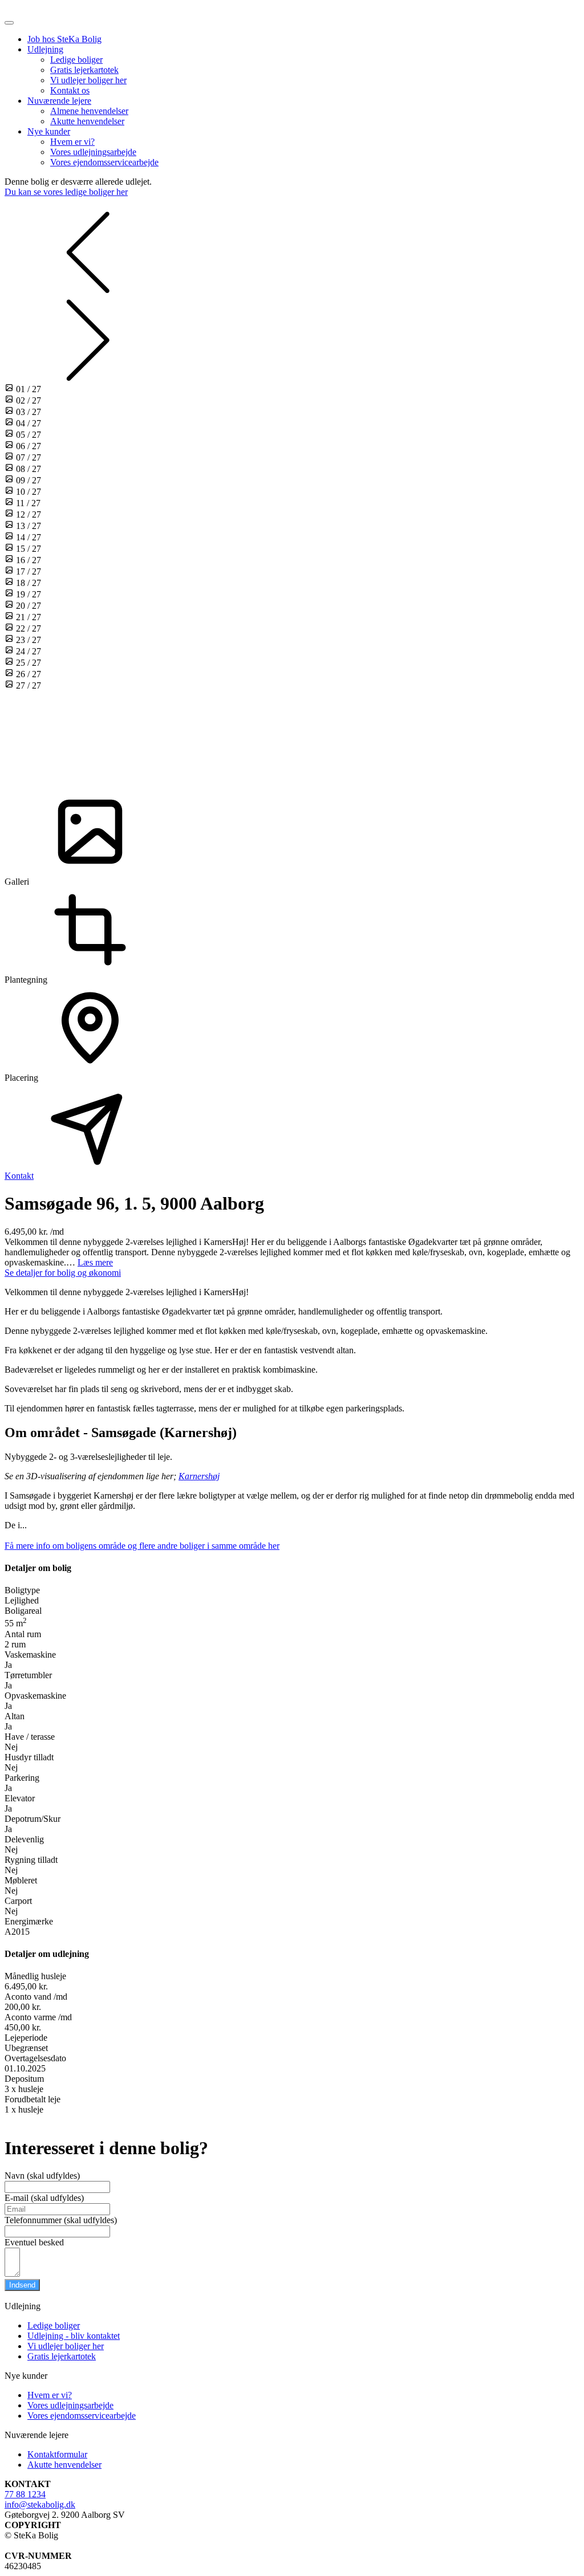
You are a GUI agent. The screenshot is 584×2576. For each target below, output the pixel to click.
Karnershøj (199, 1476)
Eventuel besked (34, 2242)
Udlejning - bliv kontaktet (74, 2336)
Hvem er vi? (72, 142)
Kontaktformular (57, 2454)
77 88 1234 (25, 2494)
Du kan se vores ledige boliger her (66, 192)
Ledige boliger (76, 60)
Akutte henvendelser (87, 121)
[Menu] (9, 23)
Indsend (22, 2285)
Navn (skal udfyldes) (42, 2176)
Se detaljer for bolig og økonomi (63, 1273)
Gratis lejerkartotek (84, 70)
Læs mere (95, 1262)
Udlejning (45, 49)
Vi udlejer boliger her (88, 80)
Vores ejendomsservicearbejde (104, 162)
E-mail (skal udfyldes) (44, 2198)
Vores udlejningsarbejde (93, 152)
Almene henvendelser (89, 111)
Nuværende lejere (59, 101)
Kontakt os (70, 90)
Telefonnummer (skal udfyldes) (61, 2220)
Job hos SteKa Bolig (64, 39)
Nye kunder (49, 131)
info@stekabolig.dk (40, 2504)
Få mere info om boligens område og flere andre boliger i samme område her (142, 1546)
